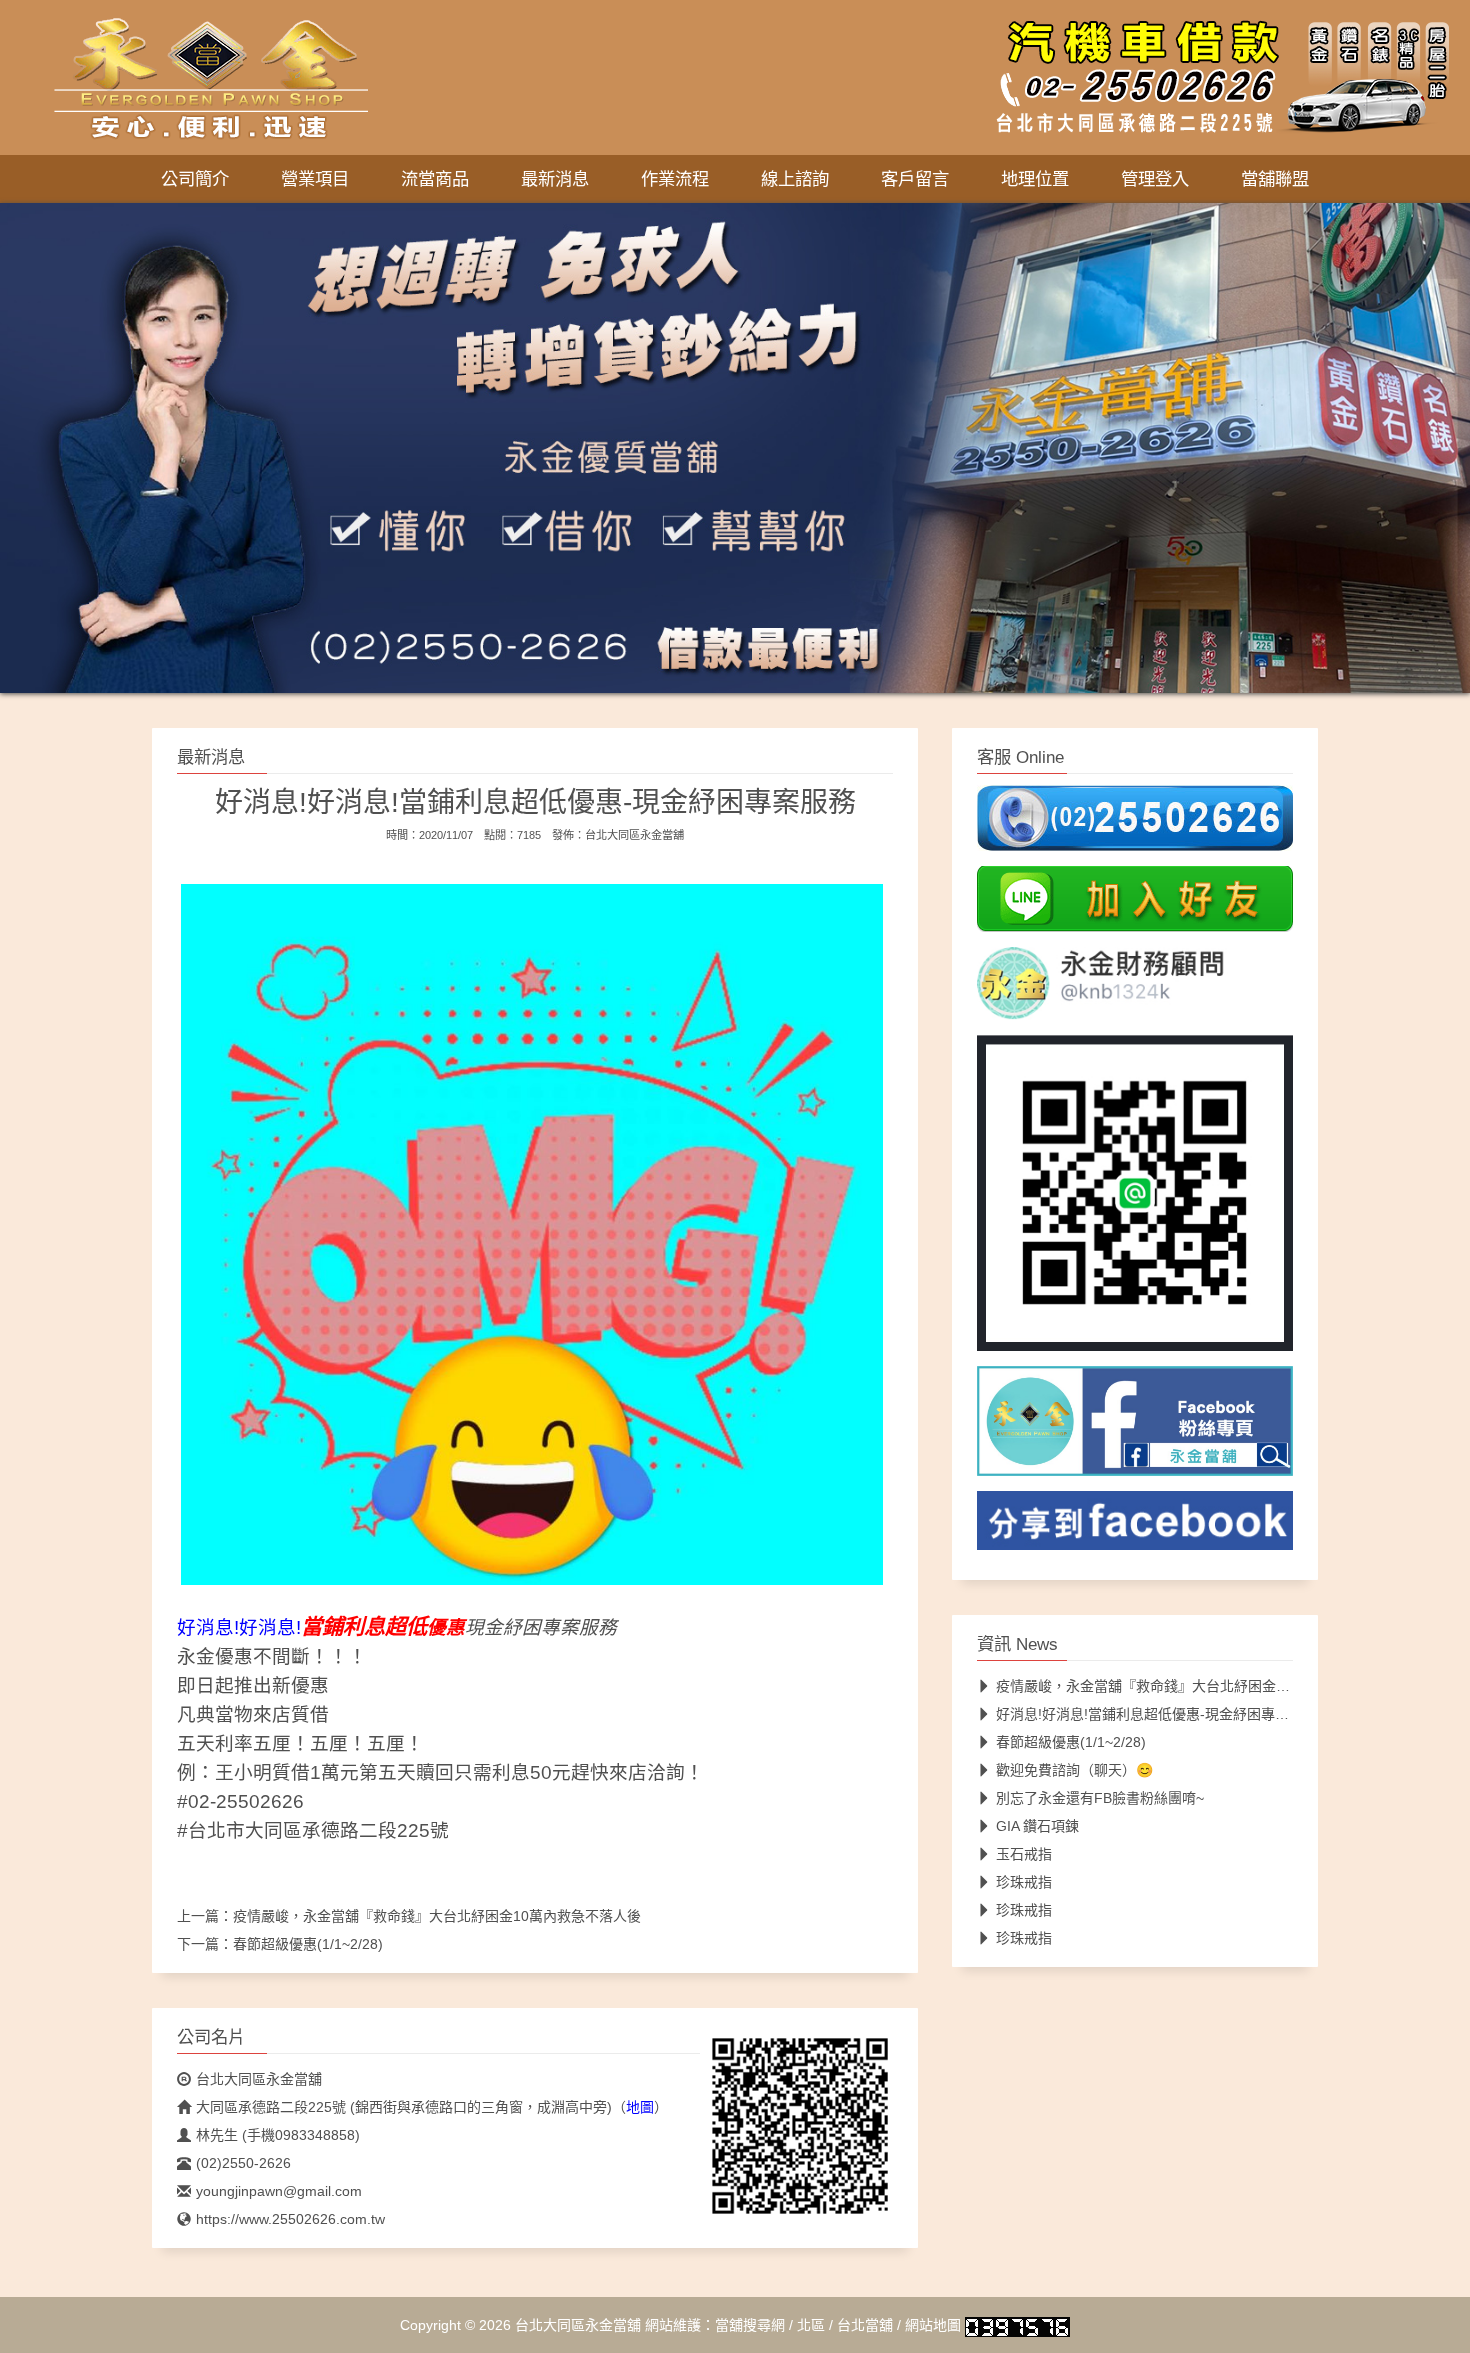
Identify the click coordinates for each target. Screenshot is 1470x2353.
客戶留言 (915, 179)
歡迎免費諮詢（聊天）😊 (1074, 1770)
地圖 (640, 2107)
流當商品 (435, 179)
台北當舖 (865, 2325)
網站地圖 (933, 2325)
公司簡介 (195, 179)
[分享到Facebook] (1135, 1526)
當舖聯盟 (1275, 179)
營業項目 (315, 179)
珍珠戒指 (1024, 1882)
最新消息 (555, 179)
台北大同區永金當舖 (634, 835)
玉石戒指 (1024, 1854)
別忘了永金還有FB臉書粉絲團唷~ (1100, 1798)
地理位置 (1035, 179)
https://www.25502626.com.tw (290, 2219)
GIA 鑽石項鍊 (1037, 1826)
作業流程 (675, 179)
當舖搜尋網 (750, 2325)
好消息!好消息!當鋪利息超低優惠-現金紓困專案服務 (1156, 1714)
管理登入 (1155, 179)
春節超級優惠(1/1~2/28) (308, 1944)
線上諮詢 (795, 179)
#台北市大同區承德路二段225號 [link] (313, 1830)
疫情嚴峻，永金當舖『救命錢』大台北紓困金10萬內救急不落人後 (437, 1916)
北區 (811, 2325)
